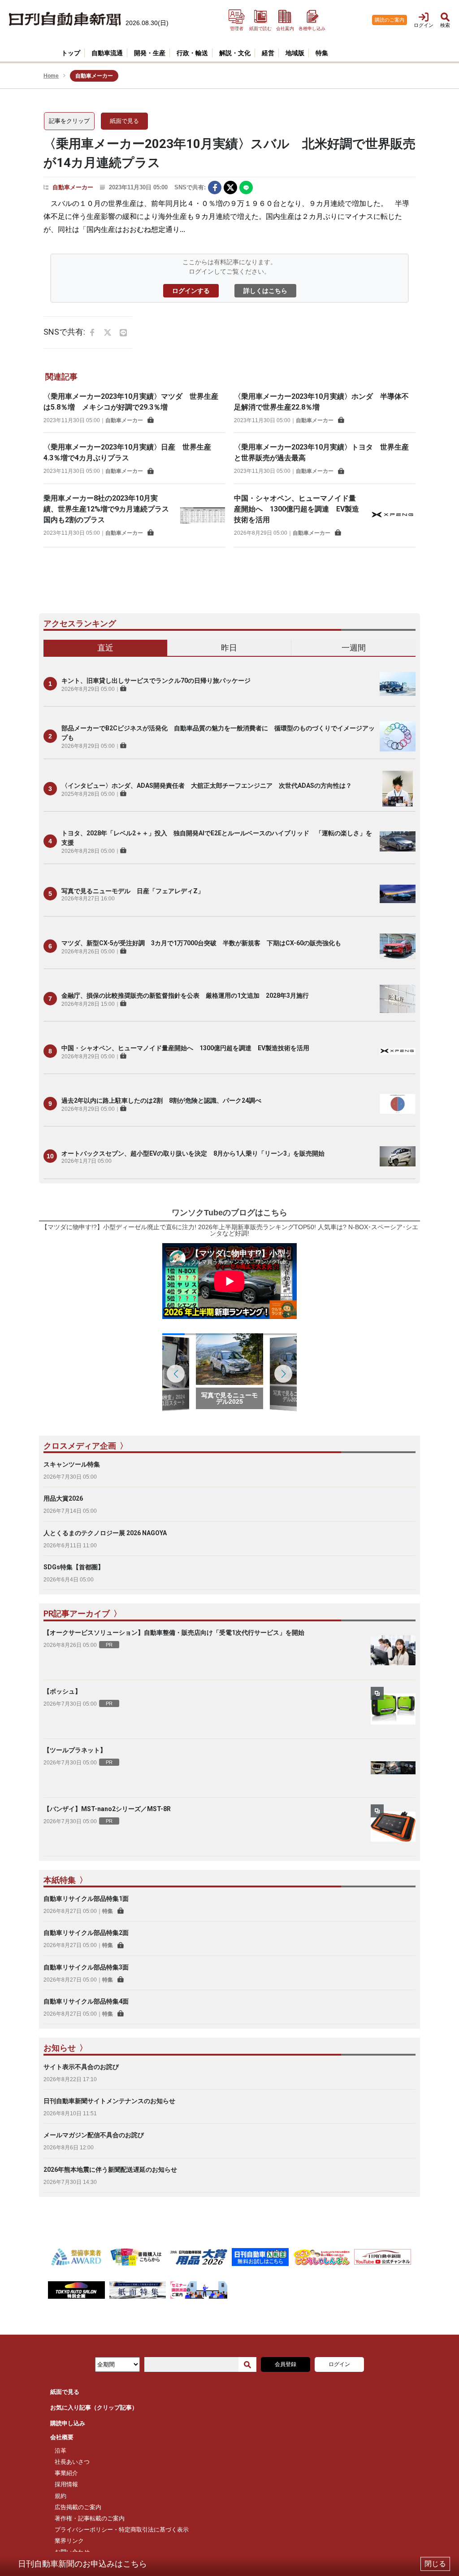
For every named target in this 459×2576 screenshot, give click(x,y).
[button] (283, 1374)
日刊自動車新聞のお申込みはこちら (82, 2564)
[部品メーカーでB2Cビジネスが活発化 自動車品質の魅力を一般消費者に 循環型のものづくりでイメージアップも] (398, 736)
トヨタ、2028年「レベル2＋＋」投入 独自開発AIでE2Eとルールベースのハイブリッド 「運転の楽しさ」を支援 (217, 838)
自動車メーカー (73, 187)
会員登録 (286, 2364)
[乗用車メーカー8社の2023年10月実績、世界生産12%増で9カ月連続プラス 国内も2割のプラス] (203, 515)
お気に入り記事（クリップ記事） (94, 2408)
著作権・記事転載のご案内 (90, 2518)
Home (51, 76)
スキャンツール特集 (72, 1464)
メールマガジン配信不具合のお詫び (94, 2135)
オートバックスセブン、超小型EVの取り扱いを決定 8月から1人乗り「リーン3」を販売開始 (193, 1153)
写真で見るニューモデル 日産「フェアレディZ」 (133, 891)
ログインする (191, 291)
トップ (71, 53)
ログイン (339, 2364)
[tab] (106, 648)
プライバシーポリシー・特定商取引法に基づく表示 (122, 2530)
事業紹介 (66, 2473)
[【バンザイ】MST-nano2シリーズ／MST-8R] (393, 1827)
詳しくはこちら (265, 291)
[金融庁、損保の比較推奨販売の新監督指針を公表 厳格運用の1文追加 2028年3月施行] (398, 999)
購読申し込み (68, 2423)
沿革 (61, 2451)
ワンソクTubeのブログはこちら (229, 1213)
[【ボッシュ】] (393, 1709)
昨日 (229, 648)
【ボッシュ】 (62, 1691)
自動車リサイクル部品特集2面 (86, 1933)
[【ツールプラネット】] (393, 1768)
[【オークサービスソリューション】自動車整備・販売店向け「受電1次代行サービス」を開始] (393, 1650)
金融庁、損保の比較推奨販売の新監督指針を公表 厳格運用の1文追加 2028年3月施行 (185, 995)
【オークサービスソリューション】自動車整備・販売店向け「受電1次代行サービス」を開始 (174, 1633)
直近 (105, 648)
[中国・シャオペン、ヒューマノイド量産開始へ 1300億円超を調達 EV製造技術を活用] (393, 515)
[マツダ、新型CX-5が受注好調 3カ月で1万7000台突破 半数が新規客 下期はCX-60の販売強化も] (398, 946)
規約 (61, 2496)
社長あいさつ (72, 2462)
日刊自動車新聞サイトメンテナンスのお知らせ (109, 2101)
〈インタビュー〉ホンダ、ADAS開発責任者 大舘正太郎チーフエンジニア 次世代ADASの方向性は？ (207, 786)
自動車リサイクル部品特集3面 (86, 1967)
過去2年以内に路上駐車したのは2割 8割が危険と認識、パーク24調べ (161, 1100)
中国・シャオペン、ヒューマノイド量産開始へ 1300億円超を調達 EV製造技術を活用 (297, 509)
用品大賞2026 (63, 1498)
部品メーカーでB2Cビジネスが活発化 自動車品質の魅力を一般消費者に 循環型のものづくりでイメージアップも (218, 733)
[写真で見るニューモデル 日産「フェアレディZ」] (398, 894)
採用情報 (66, 2484)
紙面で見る (124, 121)
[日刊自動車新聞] (65, 20)
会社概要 (62, 2437)
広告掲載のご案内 (78, 2507)
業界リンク (69, 2541)
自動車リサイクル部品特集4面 (86, 2001)
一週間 (354, 648)
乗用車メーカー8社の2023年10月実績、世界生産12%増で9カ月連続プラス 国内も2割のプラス (110, 509)
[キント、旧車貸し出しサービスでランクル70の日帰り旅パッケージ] (398, 684)
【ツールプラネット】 (75, 1750)
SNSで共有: (190, 187)
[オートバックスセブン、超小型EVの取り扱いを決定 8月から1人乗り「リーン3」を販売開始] (398, 1156)
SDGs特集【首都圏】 (74, 1567)
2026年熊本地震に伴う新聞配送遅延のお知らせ (110, 2170)
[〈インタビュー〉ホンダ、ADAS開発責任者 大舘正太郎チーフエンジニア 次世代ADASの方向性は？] (398, 789)
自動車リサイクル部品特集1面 (86, 1899)
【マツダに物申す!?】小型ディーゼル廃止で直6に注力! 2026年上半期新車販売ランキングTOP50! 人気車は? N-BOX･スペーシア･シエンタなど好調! (230, 1230)
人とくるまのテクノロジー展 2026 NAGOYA (105, 1533)
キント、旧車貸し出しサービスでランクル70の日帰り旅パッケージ (156, 681)
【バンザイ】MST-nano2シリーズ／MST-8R (107, 1809)
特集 (108, 1911)
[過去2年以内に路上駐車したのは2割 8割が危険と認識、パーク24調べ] (398, 1104)
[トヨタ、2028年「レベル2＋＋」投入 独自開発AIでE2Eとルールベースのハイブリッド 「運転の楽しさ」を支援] (398, 841)
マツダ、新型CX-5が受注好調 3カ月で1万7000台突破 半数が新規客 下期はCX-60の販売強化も (201, 943)
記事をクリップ (69, 121)
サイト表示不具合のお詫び (81, 2067)
